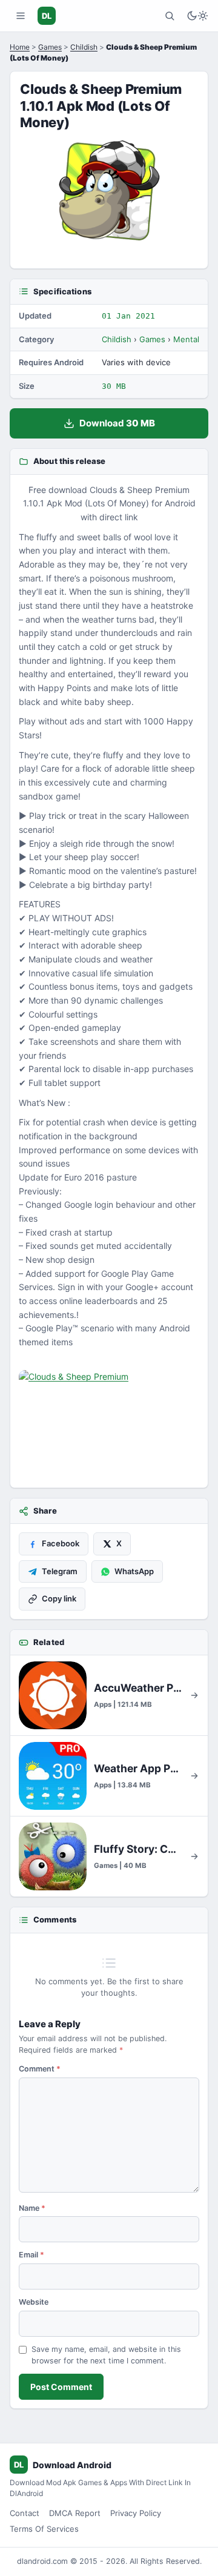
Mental (186, 339)
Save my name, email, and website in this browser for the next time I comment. (106, 2355)
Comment (40, 2069)
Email (31, 2255)
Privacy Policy (136, 2513)
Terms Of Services (44, 2529)
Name (32, 2208)
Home (20, 47)
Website (34, 2302)
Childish (84, 47)
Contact (25, 2513)
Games (50, 47)
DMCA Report (75, 2513)
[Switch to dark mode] (197, 16)
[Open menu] (21, 16)
